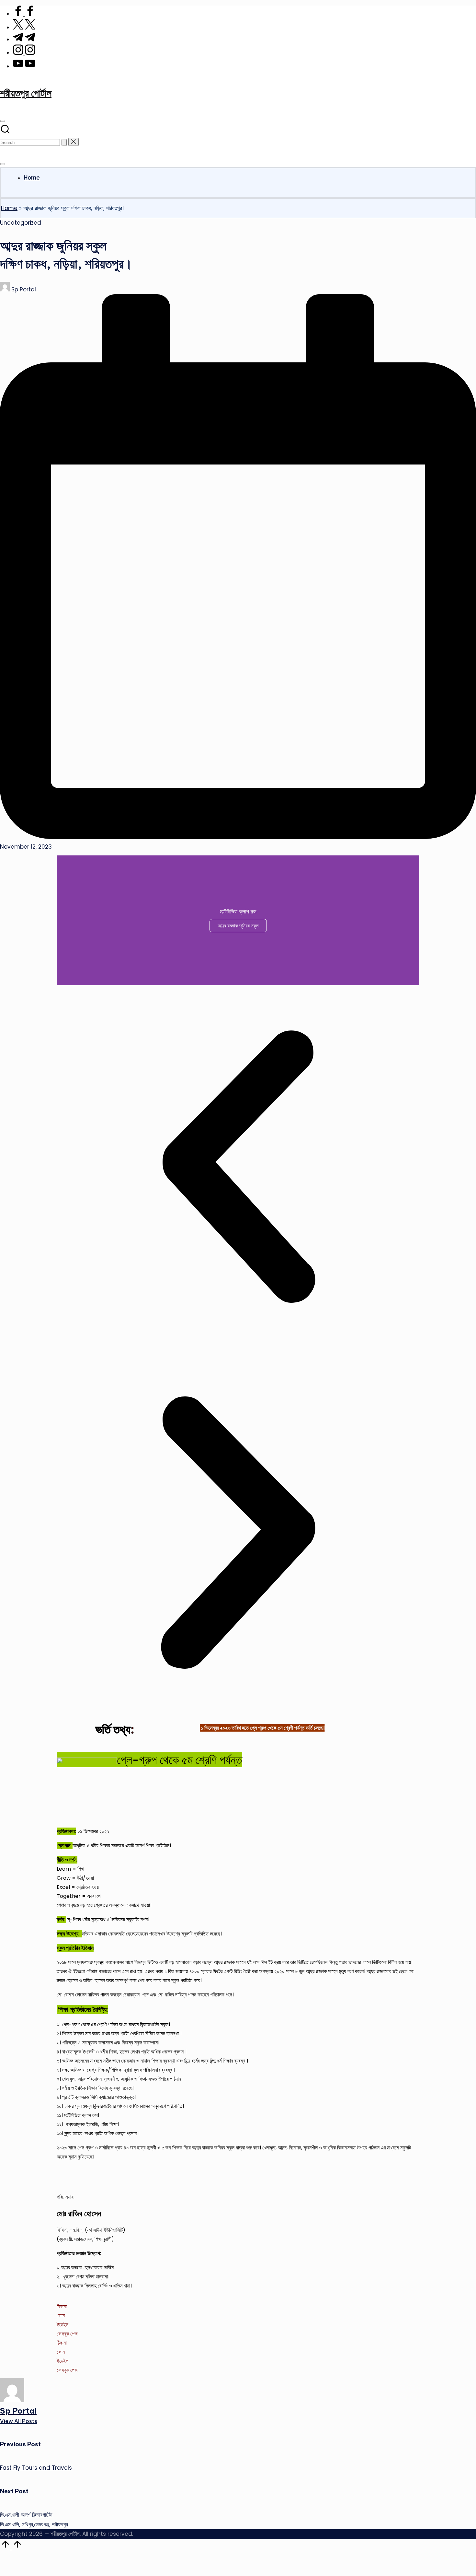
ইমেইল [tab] (62, 2325)
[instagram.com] (24, 53)
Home (9, 208)
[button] (64, 142)
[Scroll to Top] (11, 2547)
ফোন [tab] (61, 2316)
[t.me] (24, 40)
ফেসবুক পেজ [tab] (67, 2334)
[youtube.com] (24, 66)
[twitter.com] (24, 28)
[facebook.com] (24, 14)
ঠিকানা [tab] (62, 2306)
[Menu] (3, 164)
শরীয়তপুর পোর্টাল (26, 93)
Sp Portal (18, 2411)
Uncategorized (21, 223)
